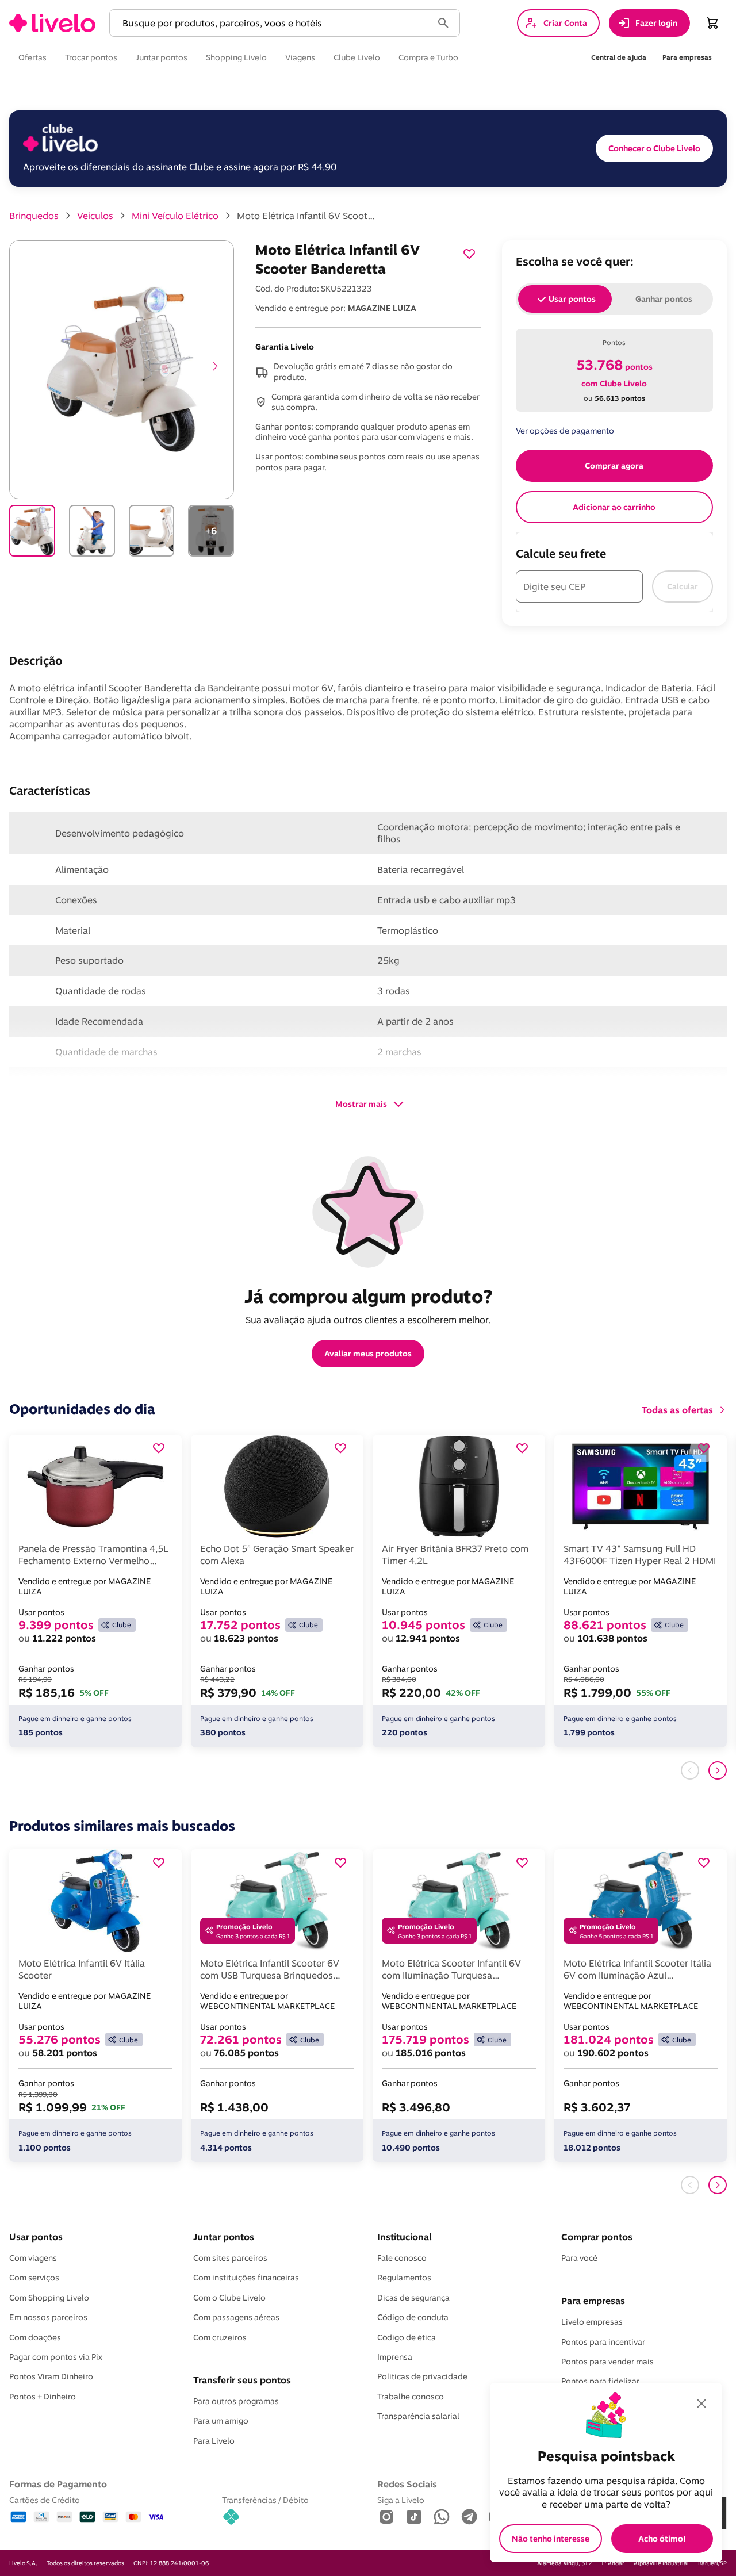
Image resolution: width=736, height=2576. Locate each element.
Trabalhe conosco (411, 2397)
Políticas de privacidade (422, 2376)
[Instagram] (386, 2518)
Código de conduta (413, 2317)
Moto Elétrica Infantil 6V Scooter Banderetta (306, 216)
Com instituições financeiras (246, 2278)
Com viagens (33, 2258)
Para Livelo (214, 2441)
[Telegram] (469, 2518)
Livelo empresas (592, 2322)
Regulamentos (404, 2278)
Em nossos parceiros (48, 2317)
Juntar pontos (224, 2237)
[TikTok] (414, 2518)
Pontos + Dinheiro (43, 2397)
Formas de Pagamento (58, 2484)
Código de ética (407, 2337)
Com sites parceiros (230, 2258)
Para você (579, 2258)
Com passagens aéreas (236, 2317)
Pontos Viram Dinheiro (51, 2376)
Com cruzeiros (220, 2337)
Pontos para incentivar (603, 2342)
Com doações (35, 2337)
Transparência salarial (418, 2416)
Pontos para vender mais (607, 2362)
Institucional (404, 2237)
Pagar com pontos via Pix (56, 2357)
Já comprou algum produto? (368, 1296)
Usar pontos (36, 2237)
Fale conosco (402, 2258)
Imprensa (395, 2357)
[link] (52, 23)
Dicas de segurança (413, 2298)
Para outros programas (236, 2401)
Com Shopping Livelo (49, 2298)
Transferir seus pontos (242, 2380)
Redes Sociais (407, 2484)
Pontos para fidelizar (600, 2381)
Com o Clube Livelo (229, 2298)
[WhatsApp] (442, 2518)
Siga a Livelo (401, 2500)
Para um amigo (221, 2421)
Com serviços (34, 2278)
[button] (273, 23)
